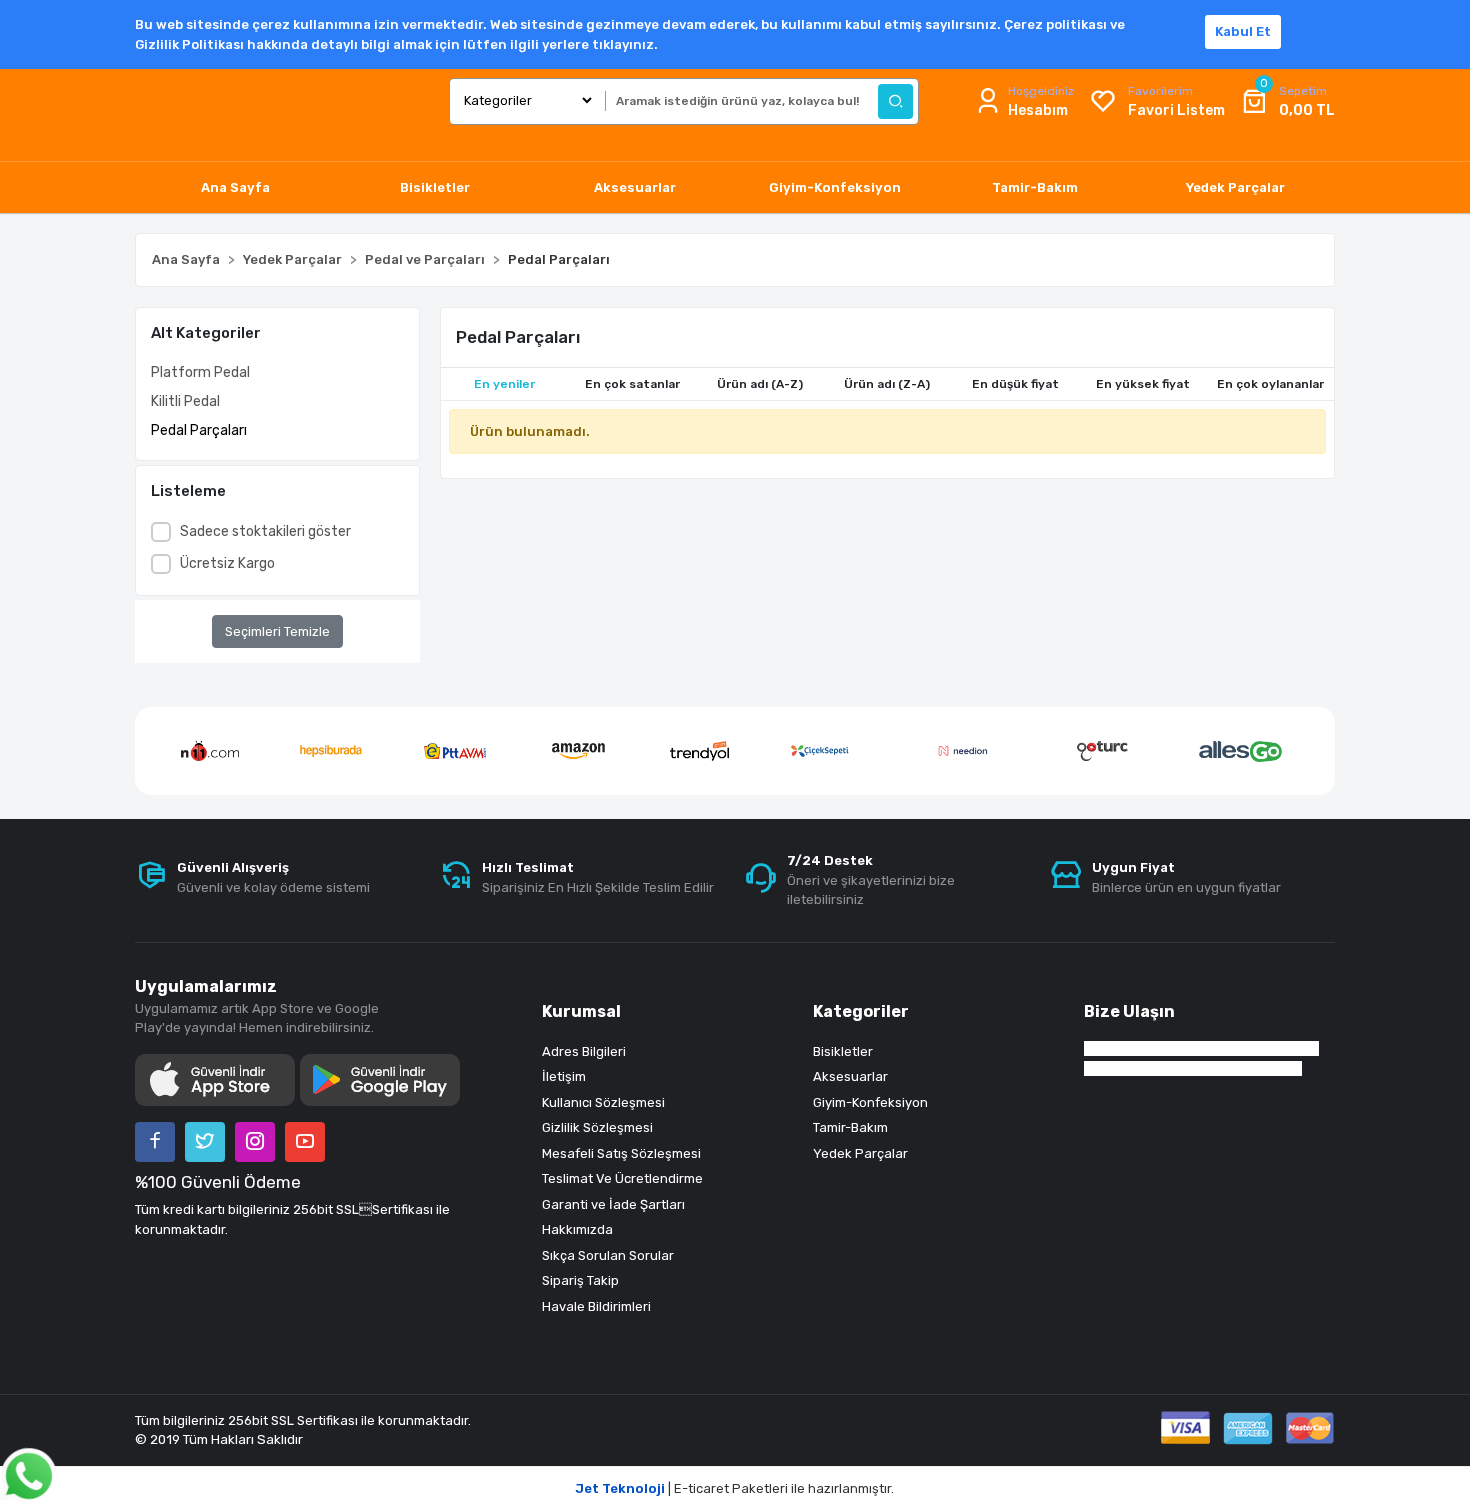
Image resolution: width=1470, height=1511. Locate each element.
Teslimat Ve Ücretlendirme (622, 1178)
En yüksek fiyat (1143, 384)
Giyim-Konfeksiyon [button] (835, 187)
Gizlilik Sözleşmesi (597, 1127)
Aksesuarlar (850, 1076)
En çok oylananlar (1270, 384)
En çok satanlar (632, 384)
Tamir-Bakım (850, 1127)
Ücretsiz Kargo (227, 563)
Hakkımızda (577, 1229)
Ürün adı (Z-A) (887, 384)
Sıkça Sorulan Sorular (608, 1255)
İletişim (564, 1076)
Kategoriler (861, 1011)
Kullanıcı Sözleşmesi (603, 1102)
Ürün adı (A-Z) (760, 384)
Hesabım (1038, 110)
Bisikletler (843, 1051)
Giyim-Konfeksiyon (870, 1102)
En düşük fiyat (1015, 384)
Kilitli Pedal (185, 401)
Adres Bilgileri (584, 1051)
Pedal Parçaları (199, 430)
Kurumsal (581, 1011)
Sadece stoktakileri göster (265, 531)
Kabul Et (1243, 31)
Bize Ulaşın (1129, 1011)
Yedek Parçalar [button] (1235, 187)
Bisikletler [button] (435, 187)
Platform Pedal (200, 372)
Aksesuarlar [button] (635, 187)
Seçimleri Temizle (277, 631)
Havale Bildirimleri (596, 1306)
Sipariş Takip (580, 1280)
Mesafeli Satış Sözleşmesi (621, 1153)
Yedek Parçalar (860, 1153)
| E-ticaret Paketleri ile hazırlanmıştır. (735, 1488)
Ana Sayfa (235, 187)
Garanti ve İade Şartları (613, 1204)
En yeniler (504, 384)
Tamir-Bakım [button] (1035, 187)
